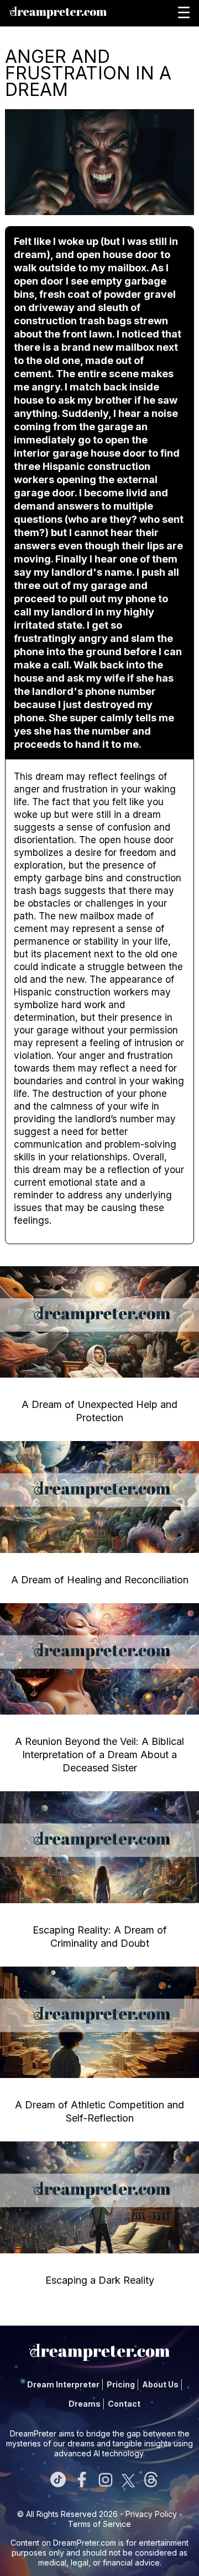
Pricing (121, 2384)
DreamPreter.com (85, 2543)
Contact (124, 2404)
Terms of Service (99, 2524)
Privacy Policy (151, 2514)
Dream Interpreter (63, 2384)
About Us (160, 2384)
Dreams (85, 2404)
